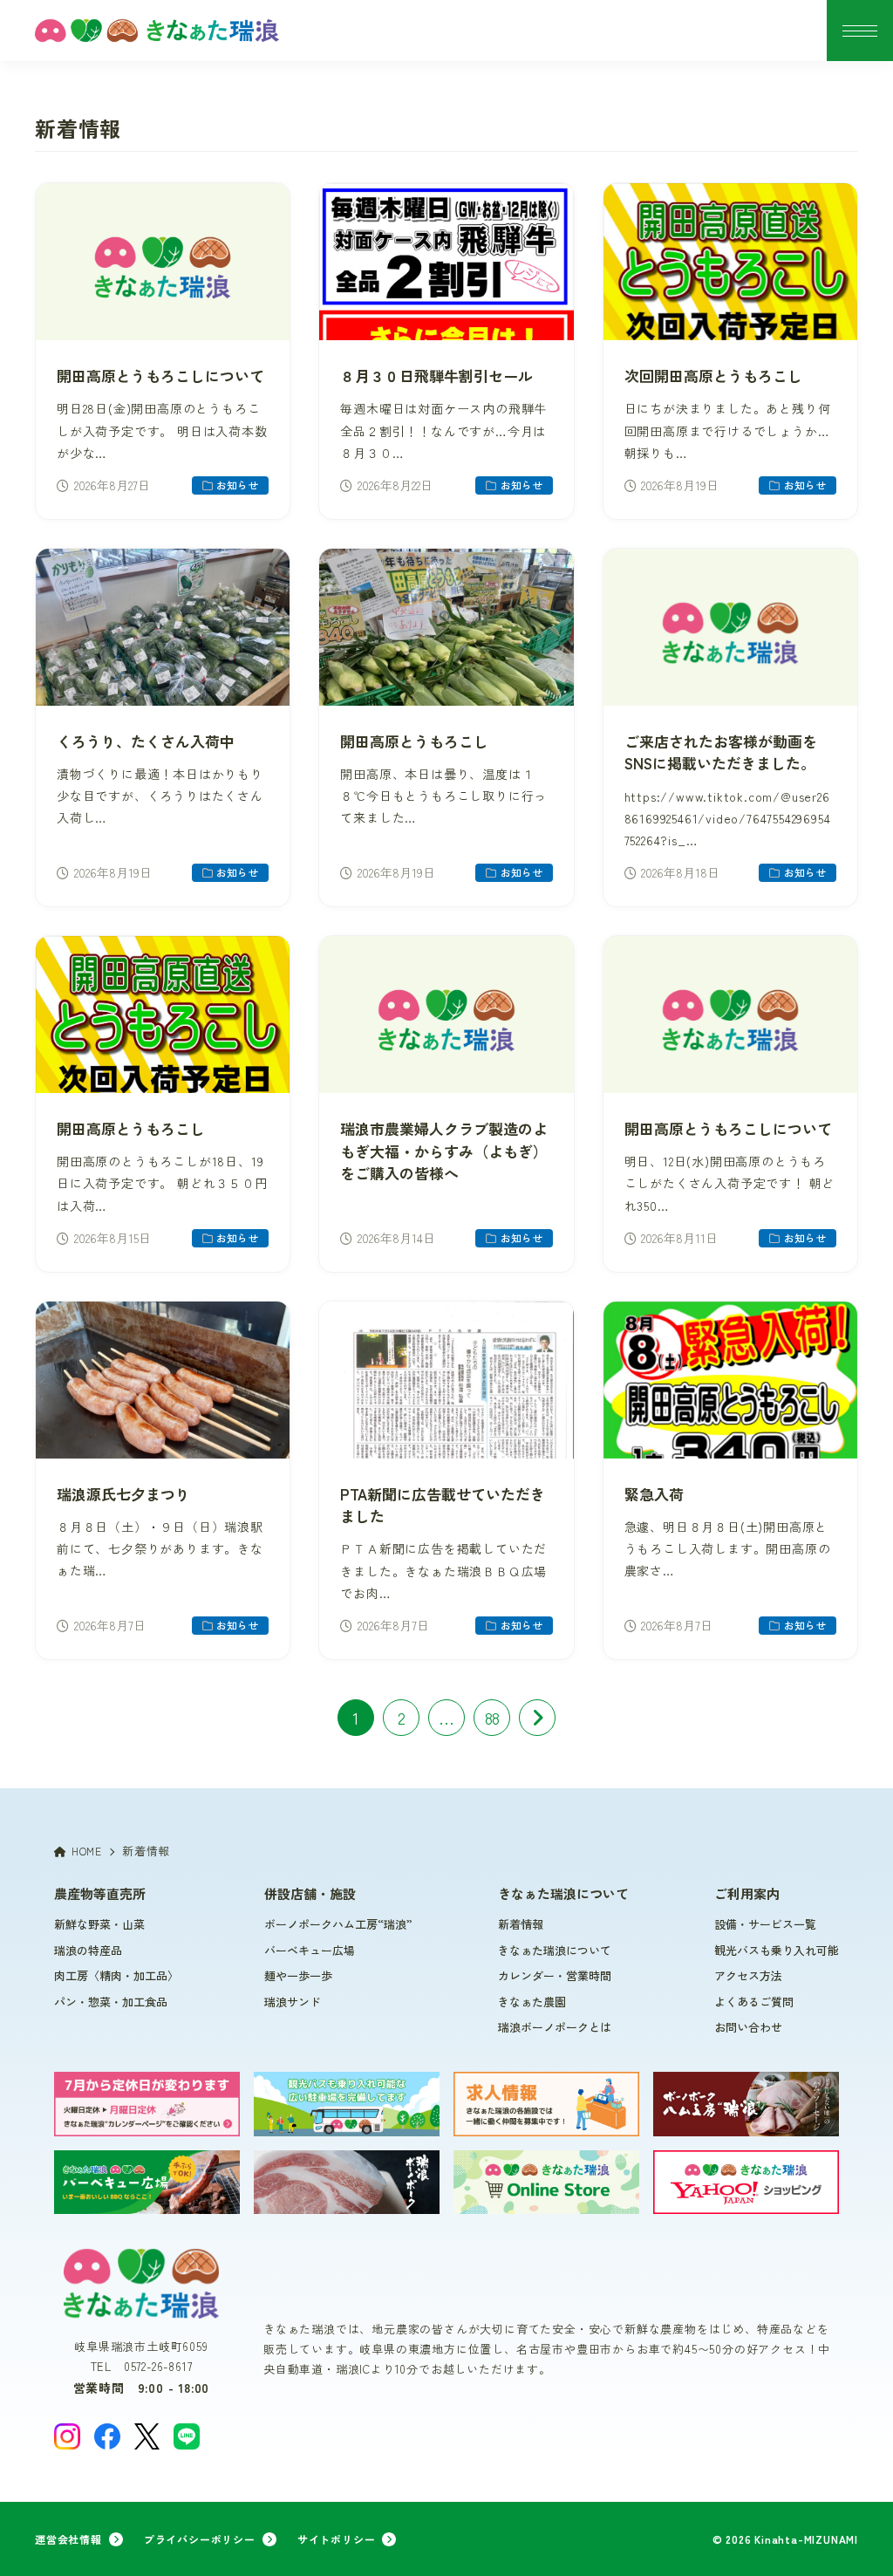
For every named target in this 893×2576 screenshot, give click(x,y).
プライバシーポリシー (200, 2539)
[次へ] (537, 1718)
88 (492, 1718)
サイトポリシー (337, 2539)
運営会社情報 (68, 2539)
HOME (87, 1851)
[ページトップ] (854, 2537)
